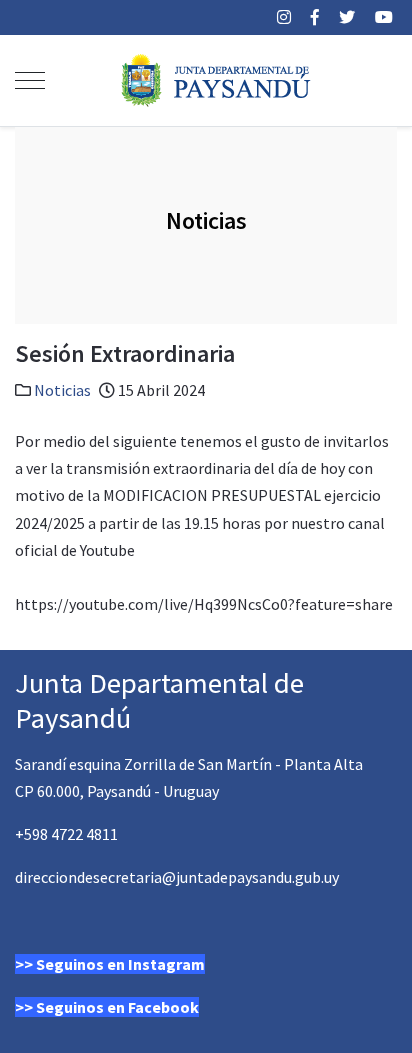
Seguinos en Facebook (117, 1007)
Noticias (62, 390)
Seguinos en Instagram (120, 964)
